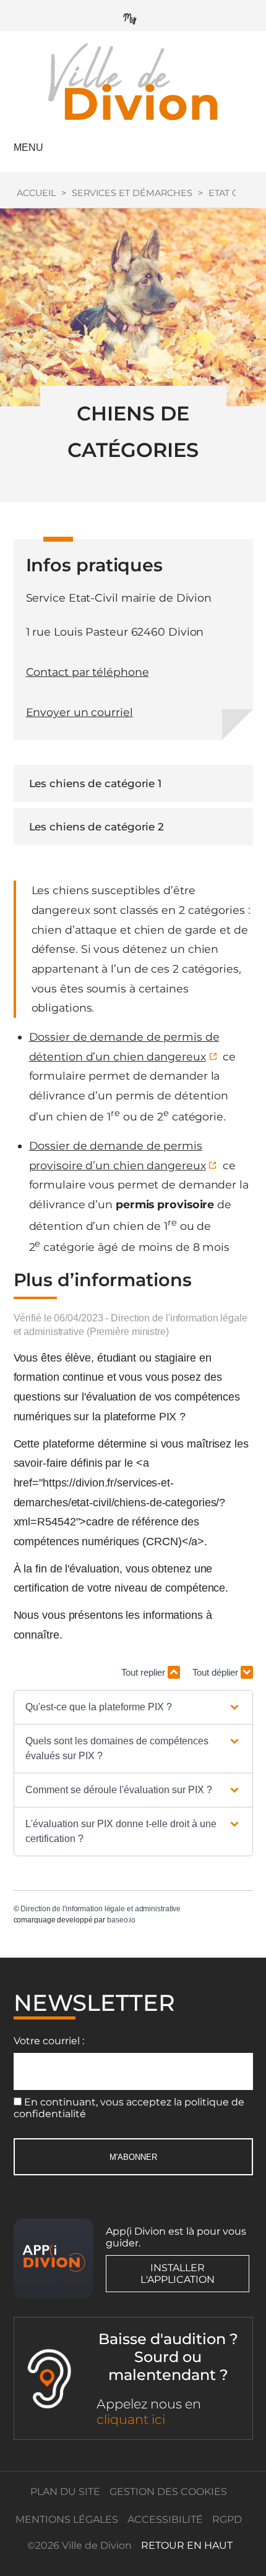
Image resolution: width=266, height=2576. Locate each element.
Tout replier (144, 1672)
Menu (28, 147)
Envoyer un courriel (79, 712)
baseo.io (121, 1920)
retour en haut (187, 2545)
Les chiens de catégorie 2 (97, 827)
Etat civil (231, 193)
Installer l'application (178, 2274)
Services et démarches (132, 193)
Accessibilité (165, 2519)
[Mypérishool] (133, 16)
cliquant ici (131, 2419)
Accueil (36, 193)
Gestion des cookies (168, 2492)
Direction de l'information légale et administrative (101, 1909)
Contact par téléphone (88, 672)
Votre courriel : (49, 2041)
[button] (133, 1707)
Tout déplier (217, 1672)
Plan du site (65, 2492)
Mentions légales (67, 2519)
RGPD (227, 2519)
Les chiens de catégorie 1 (96, 783)
